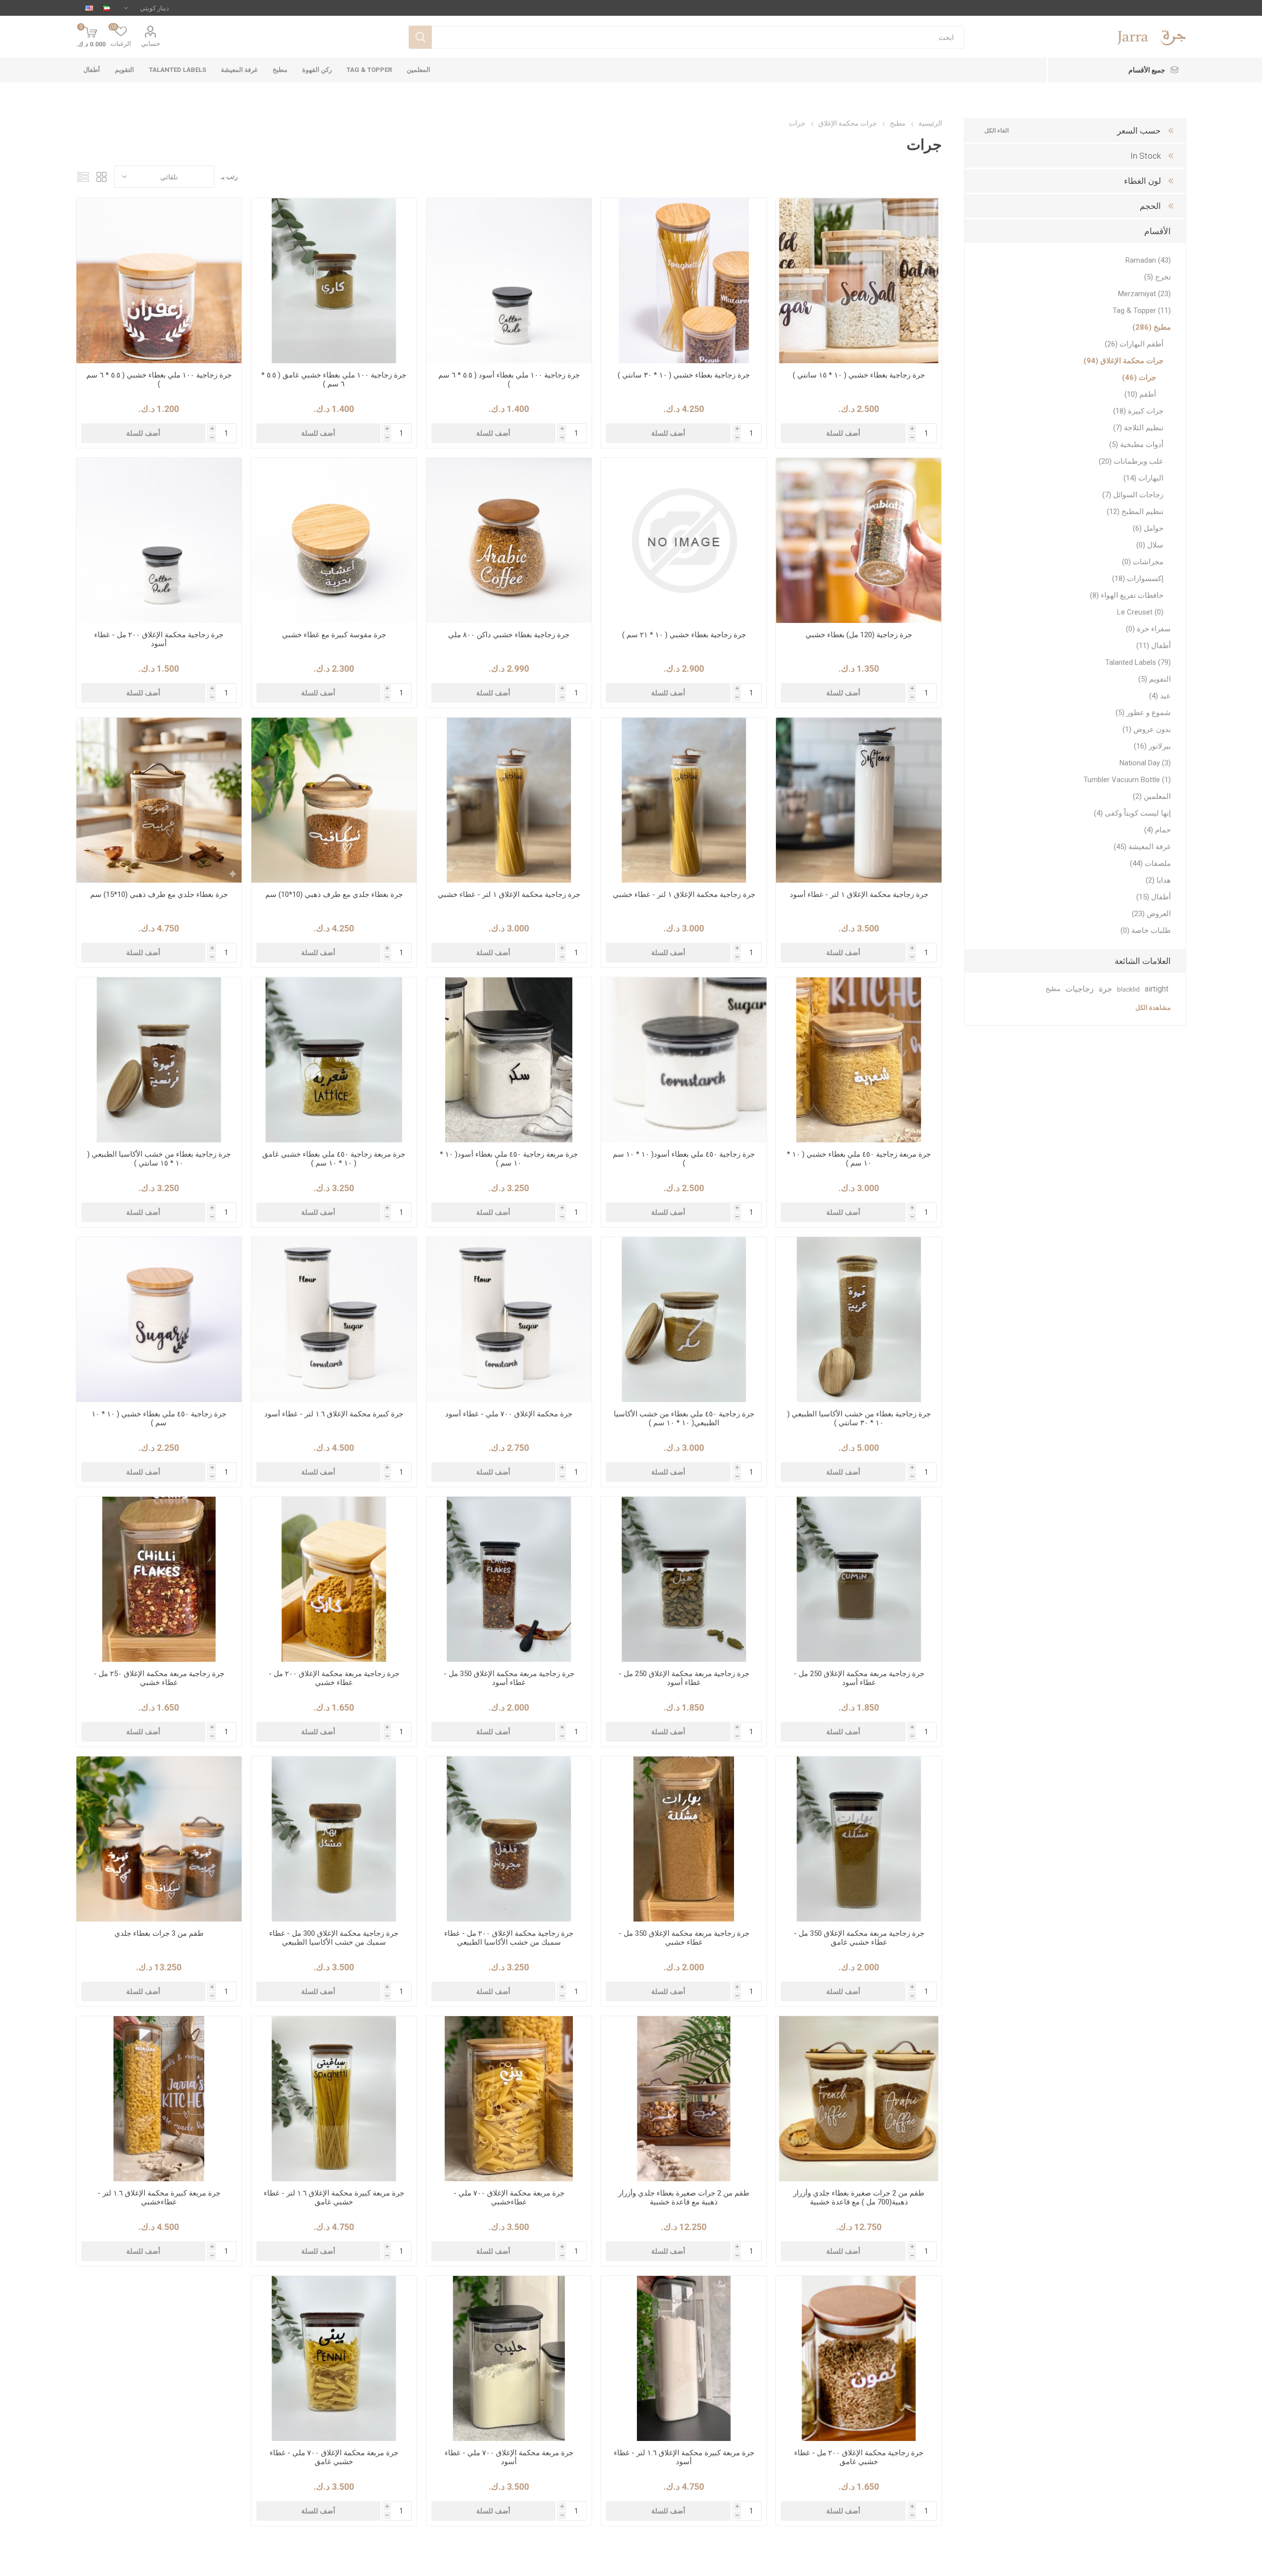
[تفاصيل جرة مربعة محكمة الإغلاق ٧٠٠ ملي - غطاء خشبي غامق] (334, 2358)
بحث (420, 37)
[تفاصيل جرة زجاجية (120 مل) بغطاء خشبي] (859, 540)
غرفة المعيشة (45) (1142, 847)
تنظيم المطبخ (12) (1135, 512)
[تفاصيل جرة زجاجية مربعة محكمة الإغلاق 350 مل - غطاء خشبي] (684, 1839)
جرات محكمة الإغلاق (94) (1123, 361)
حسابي (151, 44)
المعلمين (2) (1152, 796)
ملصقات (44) (1150, 863)
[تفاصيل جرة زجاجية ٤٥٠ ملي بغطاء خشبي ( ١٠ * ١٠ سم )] (159, 1320)
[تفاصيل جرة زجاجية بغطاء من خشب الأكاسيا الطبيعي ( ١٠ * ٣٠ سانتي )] (859, 1320)
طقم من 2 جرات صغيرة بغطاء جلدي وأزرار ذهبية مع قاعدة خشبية (684, 2198)
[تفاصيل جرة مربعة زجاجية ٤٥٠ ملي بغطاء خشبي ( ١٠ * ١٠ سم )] (859, 1060)
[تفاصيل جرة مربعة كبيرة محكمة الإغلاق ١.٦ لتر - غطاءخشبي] (159, 2099)
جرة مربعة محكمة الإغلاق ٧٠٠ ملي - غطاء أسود (509, 2457)
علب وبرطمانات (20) (1131, 461)
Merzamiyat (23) (1144, 294)
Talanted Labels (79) (1138, 662)
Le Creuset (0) (1140, 612)
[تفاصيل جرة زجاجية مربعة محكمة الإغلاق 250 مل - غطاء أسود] (859, 1579)
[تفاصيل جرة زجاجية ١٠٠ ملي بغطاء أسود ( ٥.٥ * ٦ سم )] (509, 281)
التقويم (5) (1155, 679)
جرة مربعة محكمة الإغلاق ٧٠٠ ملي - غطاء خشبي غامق (334, 2457)
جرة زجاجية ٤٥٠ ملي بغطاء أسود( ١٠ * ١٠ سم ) (684, 1159)
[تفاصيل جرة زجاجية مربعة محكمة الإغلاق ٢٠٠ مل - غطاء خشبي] (334, 1579)
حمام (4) (1157, 830)
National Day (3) (1145, 763)
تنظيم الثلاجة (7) (1138, 428)
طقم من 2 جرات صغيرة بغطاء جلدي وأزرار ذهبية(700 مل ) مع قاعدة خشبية (859, 2198)
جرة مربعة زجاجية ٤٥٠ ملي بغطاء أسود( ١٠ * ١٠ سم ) (509, 1159)
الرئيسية (930, 123)
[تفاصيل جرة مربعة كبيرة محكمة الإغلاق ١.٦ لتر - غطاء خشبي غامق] (334, 2099)
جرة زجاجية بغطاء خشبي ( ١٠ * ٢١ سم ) (684, 635)
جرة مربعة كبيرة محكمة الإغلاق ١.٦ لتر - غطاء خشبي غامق (334, 2198)
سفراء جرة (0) (1148, 629)
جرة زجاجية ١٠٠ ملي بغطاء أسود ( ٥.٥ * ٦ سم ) (509, 379)
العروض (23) (1151, 914)
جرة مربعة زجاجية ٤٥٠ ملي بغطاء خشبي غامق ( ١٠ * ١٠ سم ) (334, 1159)
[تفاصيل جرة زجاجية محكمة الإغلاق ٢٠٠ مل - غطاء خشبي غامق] (859, 2358)
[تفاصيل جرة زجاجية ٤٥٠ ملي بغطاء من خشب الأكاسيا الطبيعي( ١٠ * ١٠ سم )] (684, 1320)
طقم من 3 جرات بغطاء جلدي (159, 1933)
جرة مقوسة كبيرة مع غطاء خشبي (334, 635)
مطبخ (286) (1152, 327)
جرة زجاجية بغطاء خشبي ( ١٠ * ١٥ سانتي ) (859, 375)
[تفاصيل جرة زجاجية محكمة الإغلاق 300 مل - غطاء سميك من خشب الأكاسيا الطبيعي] (334, 1839)
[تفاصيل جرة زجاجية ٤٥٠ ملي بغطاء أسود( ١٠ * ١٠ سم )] (684, 1060)
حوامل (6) (1148, 528)
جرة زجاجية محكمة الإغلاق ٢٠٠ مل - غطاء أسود (159, 639)
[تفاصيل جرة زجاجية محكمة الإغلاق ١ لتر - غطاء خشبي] (684, 800)
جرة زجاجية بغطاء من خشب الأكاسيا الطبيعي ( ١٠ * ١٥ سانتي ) (159, 1159)
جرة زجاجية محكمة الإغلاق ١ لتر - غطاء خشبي (684, 894)
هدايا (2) (1158, 880)
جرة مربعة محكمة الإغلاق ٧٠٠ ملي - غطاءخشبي (509, 2198)
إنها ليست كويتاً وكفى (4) (1132, 813)
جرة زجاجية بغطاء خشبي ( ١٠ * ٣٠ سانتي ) (684, 375)
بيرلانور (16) (1152, 746)
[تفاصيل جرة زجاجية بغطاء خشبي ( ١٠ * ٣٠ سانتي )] (684, 281)
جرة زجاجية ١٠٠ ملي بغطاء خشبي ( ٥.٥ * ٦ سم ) (159, 379)
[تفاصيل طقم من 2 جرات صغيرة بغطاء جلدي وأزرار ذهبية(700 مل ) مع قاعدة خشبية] (859, 2099)
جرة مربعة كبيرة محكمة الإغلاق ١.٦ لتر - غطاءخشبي (159, 2198)
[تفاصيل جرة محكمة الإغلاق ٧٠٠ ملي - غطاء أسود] (509, 1320)
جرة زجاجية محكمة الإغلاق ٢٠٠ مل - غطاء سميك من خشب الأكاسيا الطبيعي (509, 1938)
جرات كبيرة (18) (1138, 411)
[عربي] (106, 8)
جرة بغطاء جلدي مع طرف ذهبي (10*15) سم (159, 894)
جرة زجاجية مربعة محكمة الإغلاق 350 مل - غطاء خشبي (684, 1938)
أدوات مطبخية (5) (1136, 445)
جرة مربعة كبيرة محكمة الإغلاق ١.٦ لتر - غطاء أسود (684, 2457)
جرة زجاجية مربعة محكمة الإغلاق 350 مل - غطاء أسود (509, 1678)
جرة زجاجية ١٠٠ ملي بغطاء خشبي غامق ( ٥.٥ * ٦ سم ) (334, 379)
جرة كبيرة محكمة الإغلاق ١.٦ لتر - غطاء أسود (334, 1414)
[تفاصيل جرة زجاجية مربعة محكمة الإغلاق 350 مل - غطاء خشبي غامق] (859, 1839)
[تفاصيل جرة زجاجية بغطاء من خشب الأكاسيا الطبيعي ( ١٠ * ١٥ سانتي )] (159, 1060)
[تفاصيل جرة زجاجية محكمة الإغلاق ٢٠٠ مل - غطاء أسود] (159, 540)
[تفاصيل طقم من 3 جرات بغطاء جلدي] (159, 1839)
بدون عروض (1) (1147, 729)
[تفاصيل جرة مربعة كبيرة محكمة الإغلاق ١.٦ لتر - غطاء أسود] (684, 2358)
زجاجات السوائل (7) (1133, 495)
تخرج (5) (1157, 277)
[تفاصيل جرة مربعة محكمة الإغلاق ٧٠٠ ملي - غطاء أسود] (509, 2358)
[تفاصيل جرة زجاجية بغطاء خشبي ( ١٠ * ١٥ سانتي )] (859, 281)
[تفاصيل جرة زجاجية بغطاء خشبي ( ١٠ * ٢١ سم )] (684, 540)
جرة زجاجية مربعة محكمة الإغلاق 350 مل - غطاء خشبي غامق (859, 1938)
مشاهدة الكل (1153, 1008)
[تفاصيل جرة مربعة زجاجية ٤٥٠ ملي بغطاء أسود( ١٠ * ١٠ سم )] (509, 1060)
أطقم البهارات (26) (1134, 344)
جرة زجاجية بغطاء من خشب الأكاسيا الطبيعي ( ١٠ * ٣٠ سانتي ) (859, 1418)
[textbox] (698, 37)
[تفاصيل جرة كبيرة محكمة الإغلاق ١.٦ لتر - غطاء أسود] (334, 1320)
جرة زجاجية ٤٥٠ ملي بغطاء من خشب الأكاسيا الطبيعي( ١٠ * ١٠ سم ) (684, 1418)
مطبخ (1053, 989)
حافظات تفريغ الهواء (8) (1127, 595)
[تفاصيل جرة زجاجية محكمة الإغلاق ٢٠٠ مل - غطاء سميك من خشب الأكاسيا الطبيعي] (509, 1839)
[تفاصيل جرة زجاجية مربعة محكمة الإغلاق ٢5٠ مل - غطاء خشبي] (159, 1579)
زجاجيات (1080, 989)
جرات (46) (1139, 378)
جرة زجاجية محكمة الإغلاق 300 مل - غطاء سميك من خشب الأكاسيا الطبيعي (334, 1938)
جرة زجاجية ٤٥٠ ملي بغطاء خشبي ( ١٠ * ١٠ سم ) (159, 1418)
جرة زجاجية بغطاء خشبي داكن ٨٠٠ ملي (509, 635)
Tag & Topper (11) (1142, 310)
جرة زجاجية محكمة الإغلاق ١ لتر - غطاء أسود (859, 894)
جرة (1105, 989)
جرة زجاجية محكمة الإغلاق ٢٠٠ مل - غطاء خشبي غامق (859, 2457)
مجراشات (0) (1143, 562)
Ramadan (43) (1148, 260)
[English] (89, 8)
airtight (1157, 989)
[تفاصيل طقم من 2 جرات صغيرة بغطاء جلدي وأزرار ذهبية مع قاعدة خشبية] (684, 2099)
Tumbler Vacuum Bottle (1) (1127, 780)
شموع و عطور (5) (1143, 713)
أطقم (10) (1140, 394)
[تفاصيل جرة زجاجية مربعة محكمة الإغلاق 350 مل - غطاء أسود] (509, 1579)
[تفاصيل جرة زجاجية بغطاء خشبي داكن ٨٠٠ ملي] (509, 540)
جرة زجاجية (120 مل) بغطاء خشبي (859, 635)
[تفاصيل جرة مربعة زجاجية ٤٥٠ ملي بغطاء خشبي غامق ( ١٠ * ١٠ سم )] (334, 1060)
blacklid (1128, 989)
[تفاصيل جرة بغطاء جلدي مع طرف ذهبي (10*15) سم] (159, 800)
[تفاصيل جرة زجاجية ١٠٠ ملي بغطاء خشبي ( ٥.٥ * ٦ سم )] (159, 281)
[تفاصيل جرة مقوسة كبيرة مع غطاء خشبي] (334, 540)
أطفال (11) (1154, 646)
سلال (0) (1150, 545)
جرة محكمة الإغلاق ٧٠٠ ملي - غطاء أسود (509, 1414)
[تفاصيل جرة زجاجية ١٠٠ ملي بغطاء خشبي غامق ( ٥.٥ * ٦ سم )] (334, 281)
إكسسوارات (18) (1138, 579)
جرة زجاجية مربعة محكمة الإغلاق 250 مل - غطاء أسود (859, 1678)
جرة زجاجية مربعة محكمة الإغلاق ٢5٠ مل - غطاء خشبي (159, 1678)
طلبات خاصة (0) (1146, 930)
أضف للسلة (843, 433)
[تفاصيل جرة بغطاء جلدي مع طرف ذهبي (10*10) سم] (334, 800)
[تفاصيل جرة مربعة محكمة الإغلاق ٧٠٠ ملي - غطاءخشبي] (509, 2099)
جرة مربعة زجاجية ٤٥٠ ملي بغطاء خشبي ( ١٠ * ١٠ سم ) (859, 1159)
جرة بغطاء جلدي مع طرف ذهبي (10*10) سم (334, 894)
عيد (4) (1160, 696)
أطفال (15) (1154, 897)
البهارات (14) (1143, 478)
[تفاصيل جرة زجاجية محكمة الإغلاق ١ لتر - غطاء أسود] (859, 800)
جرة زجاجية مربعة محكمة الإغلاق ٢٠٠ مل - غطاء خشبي (334, 1678)
